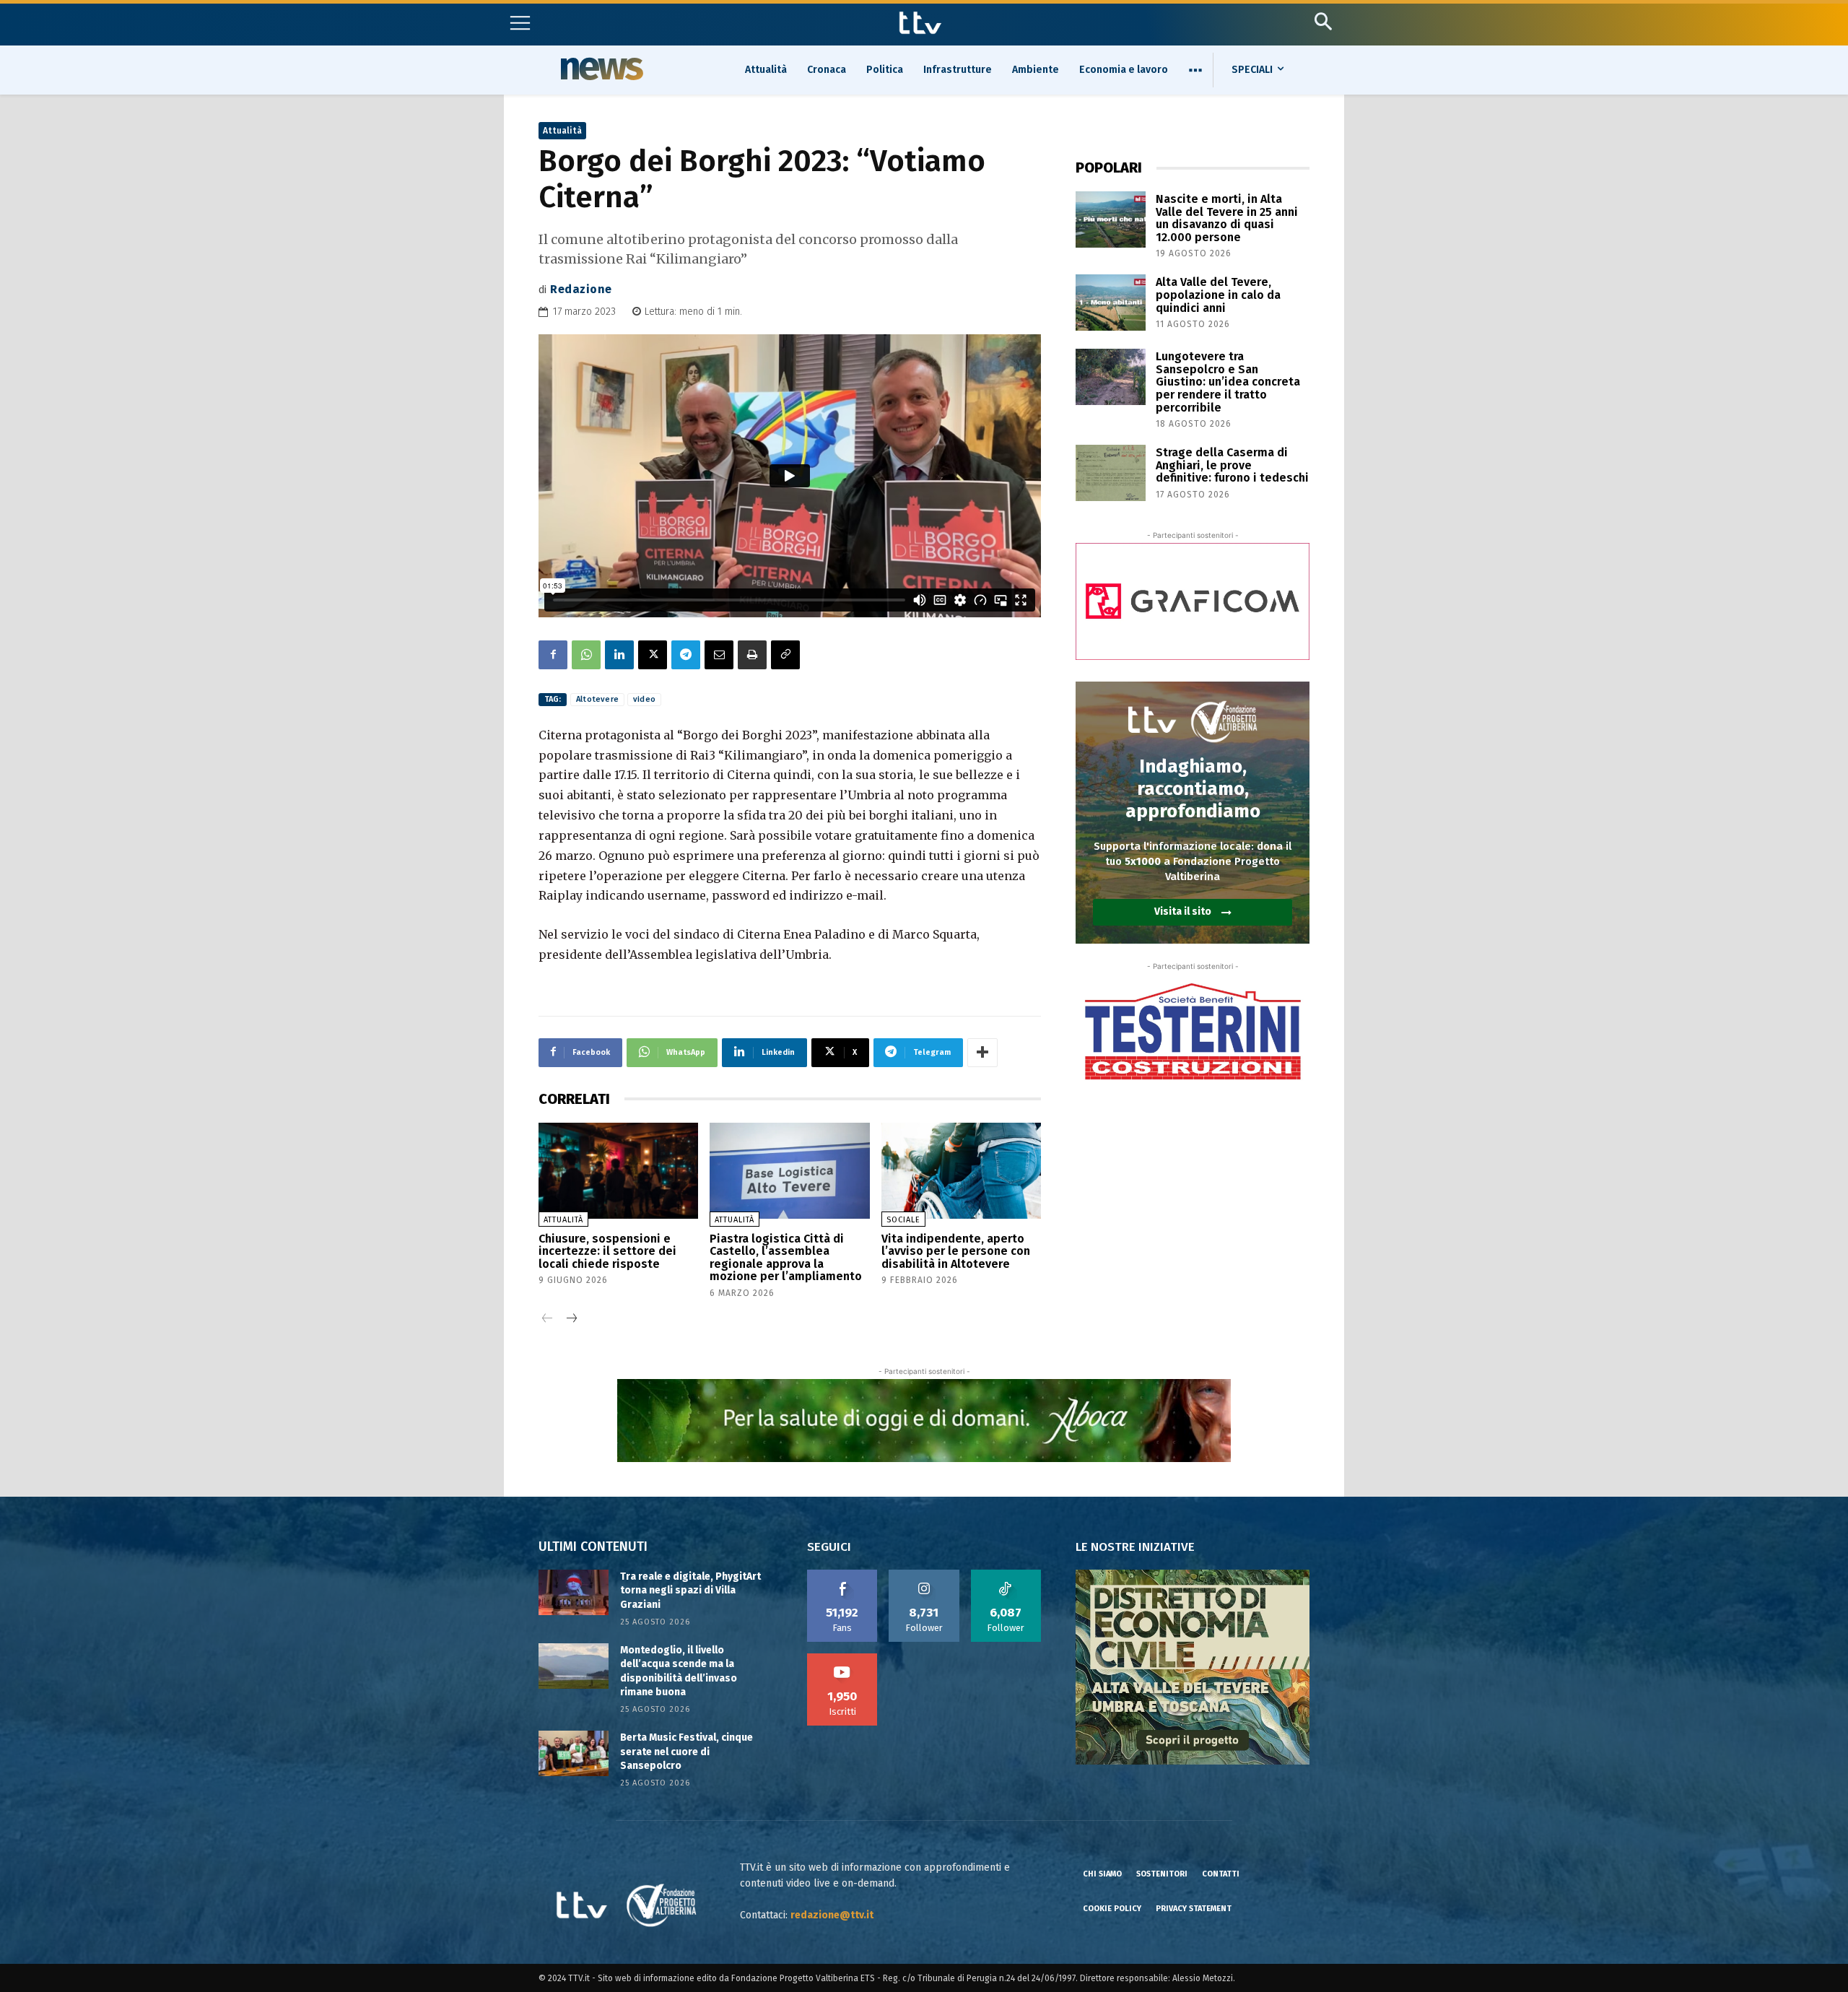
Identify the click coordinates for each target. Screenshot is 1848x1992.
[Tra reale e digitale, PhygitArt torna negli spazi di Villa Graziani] (574, 1592)
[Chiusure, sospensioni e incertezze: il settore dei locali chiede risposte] (618, 1171)
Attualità (562, 131)
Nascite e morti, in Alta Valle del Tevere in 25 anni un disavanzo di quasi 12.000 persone (1227, 218)
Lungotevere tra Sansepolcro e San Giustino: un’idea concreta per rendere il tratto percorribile (1228, 382)
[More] (982, 1053)
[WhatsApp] (586, 655)
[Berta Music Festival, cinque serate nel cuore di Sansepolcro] (574, 1753)
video (644, 699)
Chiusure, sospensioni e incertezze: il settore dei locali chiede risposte (607, 1251)
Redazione (581, 289)
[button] (1323, 21)
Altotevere (597, 699)
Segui (924, 1575)
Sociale (903, 1220)
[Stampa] (752, 655)
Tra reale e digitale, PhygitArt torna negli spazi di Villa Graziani (690, 1591)
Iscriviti (842, 1658)
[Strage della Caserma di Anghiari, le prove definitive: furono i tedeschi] (1111, 473)
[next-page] (571, 1319)
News (600, 69)
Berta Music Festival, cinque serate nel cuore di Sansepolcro (687, 1752)
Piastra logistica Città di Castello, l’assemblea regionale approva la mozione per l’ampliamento (786, 1258)
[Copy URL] (785, 655)
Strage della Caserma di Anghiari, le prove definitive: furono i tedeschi (1232, 465)
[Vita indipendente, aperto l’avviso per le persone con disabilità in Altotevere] (961, 1171)
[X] (653, 655)
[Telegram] (686, 655)
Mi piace (842, 1575)
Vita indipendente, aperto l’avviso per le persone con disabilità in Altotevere (956, 1251)
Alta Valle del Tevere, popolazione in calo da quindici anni (1218, 295)
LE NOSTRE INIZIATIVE (1135, 1547)
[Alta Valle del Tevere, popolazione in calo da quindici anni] (1111, 303)
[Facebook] (553, 655)
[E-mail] (719, 655)
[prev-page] (548, 1319)
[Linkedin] (619, 655)
